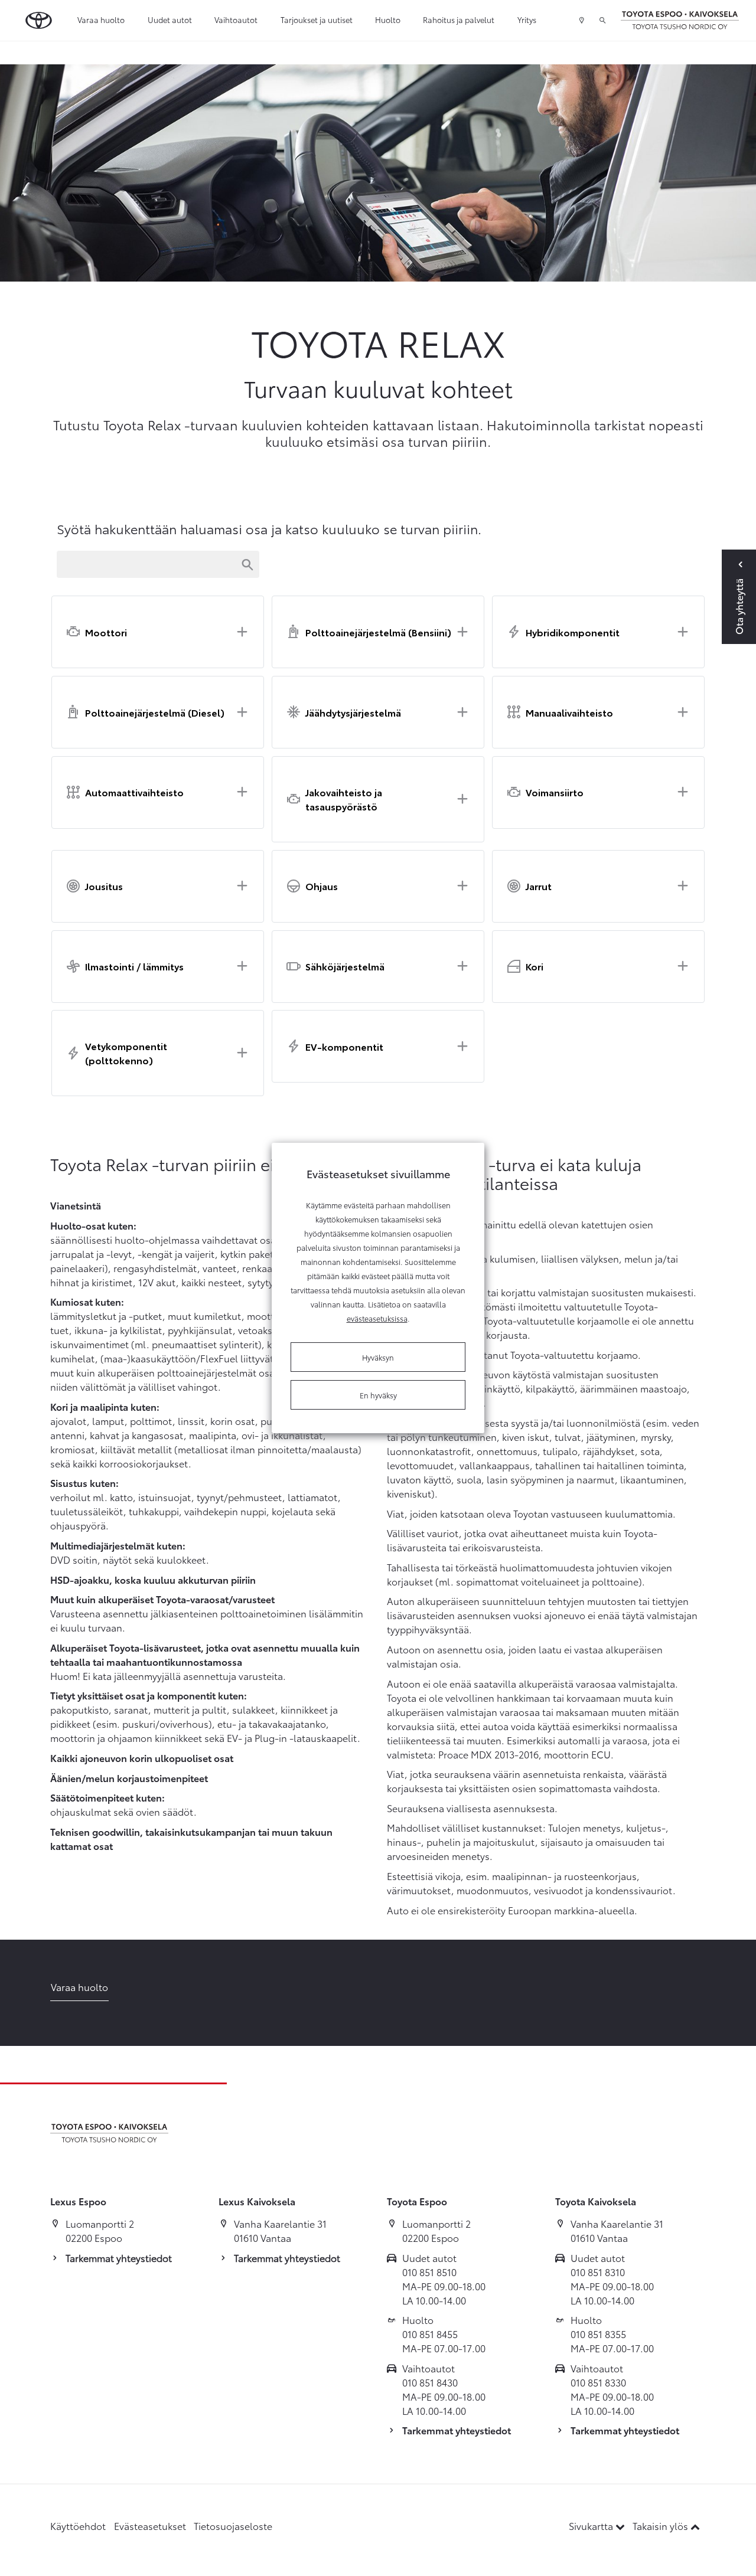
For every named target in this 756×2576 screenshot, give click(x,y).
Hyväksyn (378, 1357)
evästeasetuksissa (377, 1318)
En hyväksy (378, 1395)
